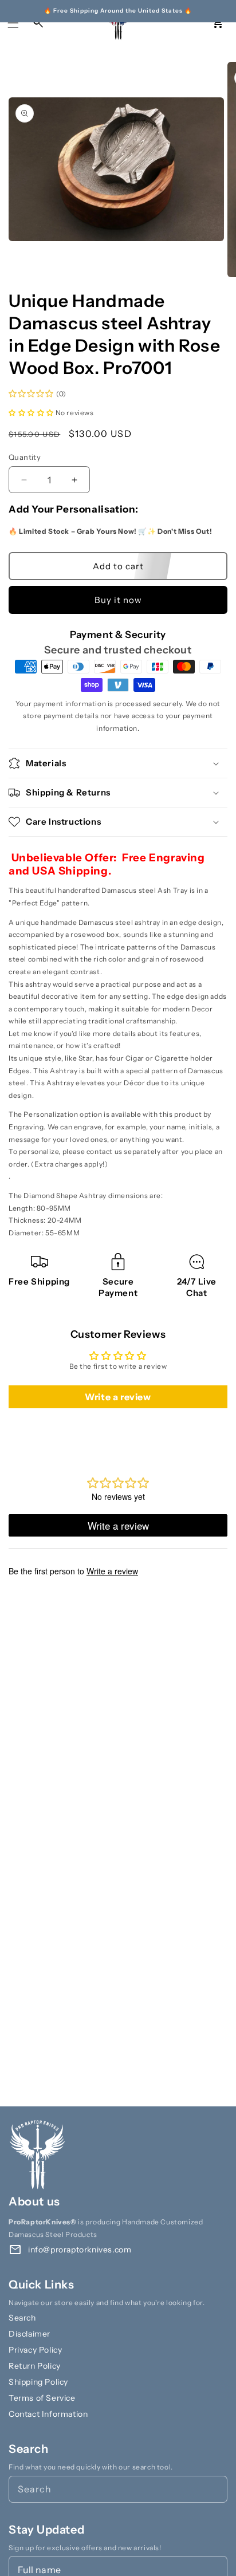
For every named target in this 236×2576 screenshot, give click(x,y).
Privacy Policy (35, 2350)
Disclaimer (29, 2334)
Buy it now (118, 600)
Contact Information (48, 2414)
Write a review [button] (118, 1397)
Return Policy (35, 2366)
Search (22, 2318)
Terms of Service (42, 2398)
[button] (13, 23)
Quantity (25, 457)
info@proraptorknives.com (80, 2250)
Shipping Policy (38, 2382)
